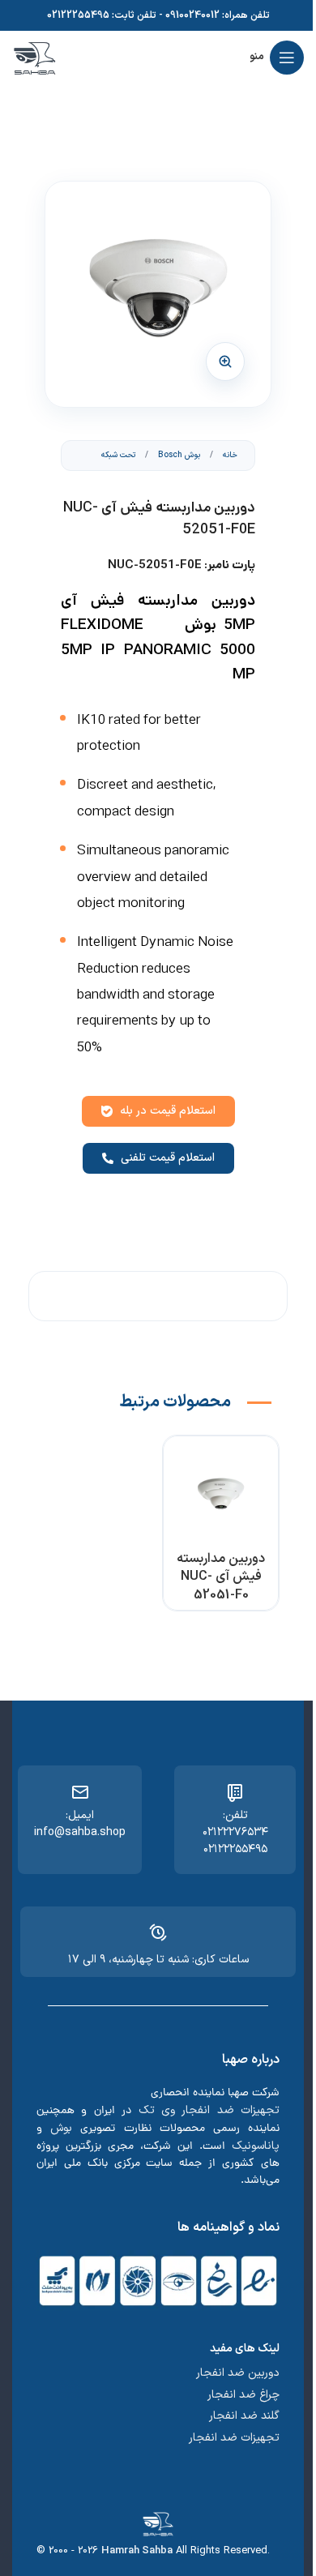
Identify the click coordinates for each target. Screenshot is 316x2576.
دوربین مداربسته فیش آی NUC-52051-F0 (221, 1577)
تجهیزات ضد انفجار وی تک (209, 2110)
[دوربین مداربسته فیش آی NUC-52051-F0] (221, 1493)
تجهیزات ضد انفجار (234, 2438)
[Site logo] (34, 57)
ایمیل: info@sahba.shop (80, 1824)
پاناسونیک (256, 2146)
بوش (61, 2128)
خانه (229, 455)
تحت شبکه (118, 455)
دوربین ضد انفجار (238, 2373)
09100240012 (192, 15)
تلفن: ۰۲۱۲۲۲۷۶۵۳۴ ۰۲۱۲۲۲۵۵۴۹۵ (235, 1832)
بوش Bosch (178, 455)
